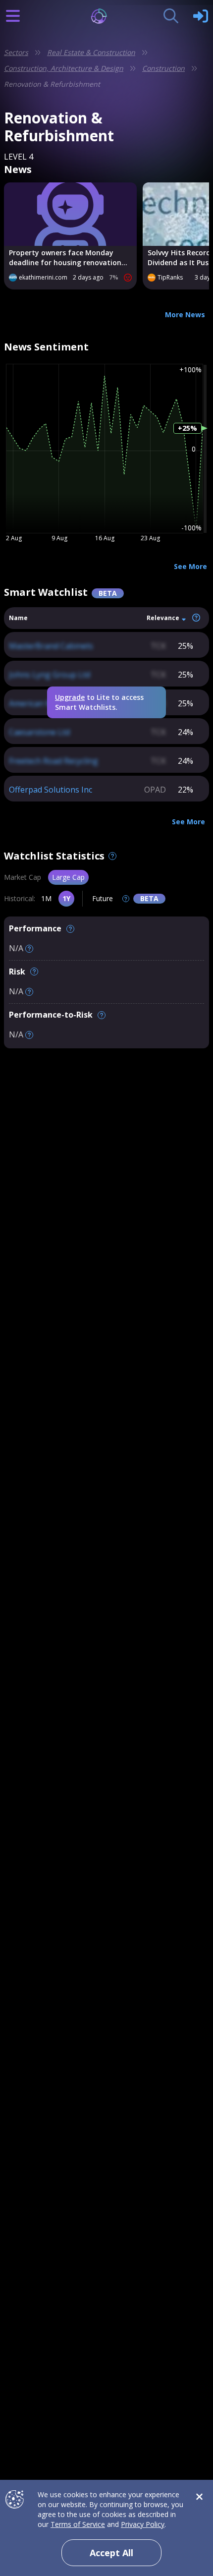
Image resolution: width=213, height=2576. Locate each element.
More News (185, 315)
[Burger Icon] (13, 16)
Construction (163, 68)
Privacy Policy (143, 2524)
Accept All (111, 2553)
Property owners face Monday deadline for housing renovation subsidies (65, 258)
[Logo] (107, 16)
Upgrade (70, 697)
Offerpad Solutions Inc (51, 790)
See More (190, 566)
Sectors (16, 52)
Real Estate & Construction (91, 52)
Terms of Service (78, 2524)
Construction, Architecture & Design (64, 68)
